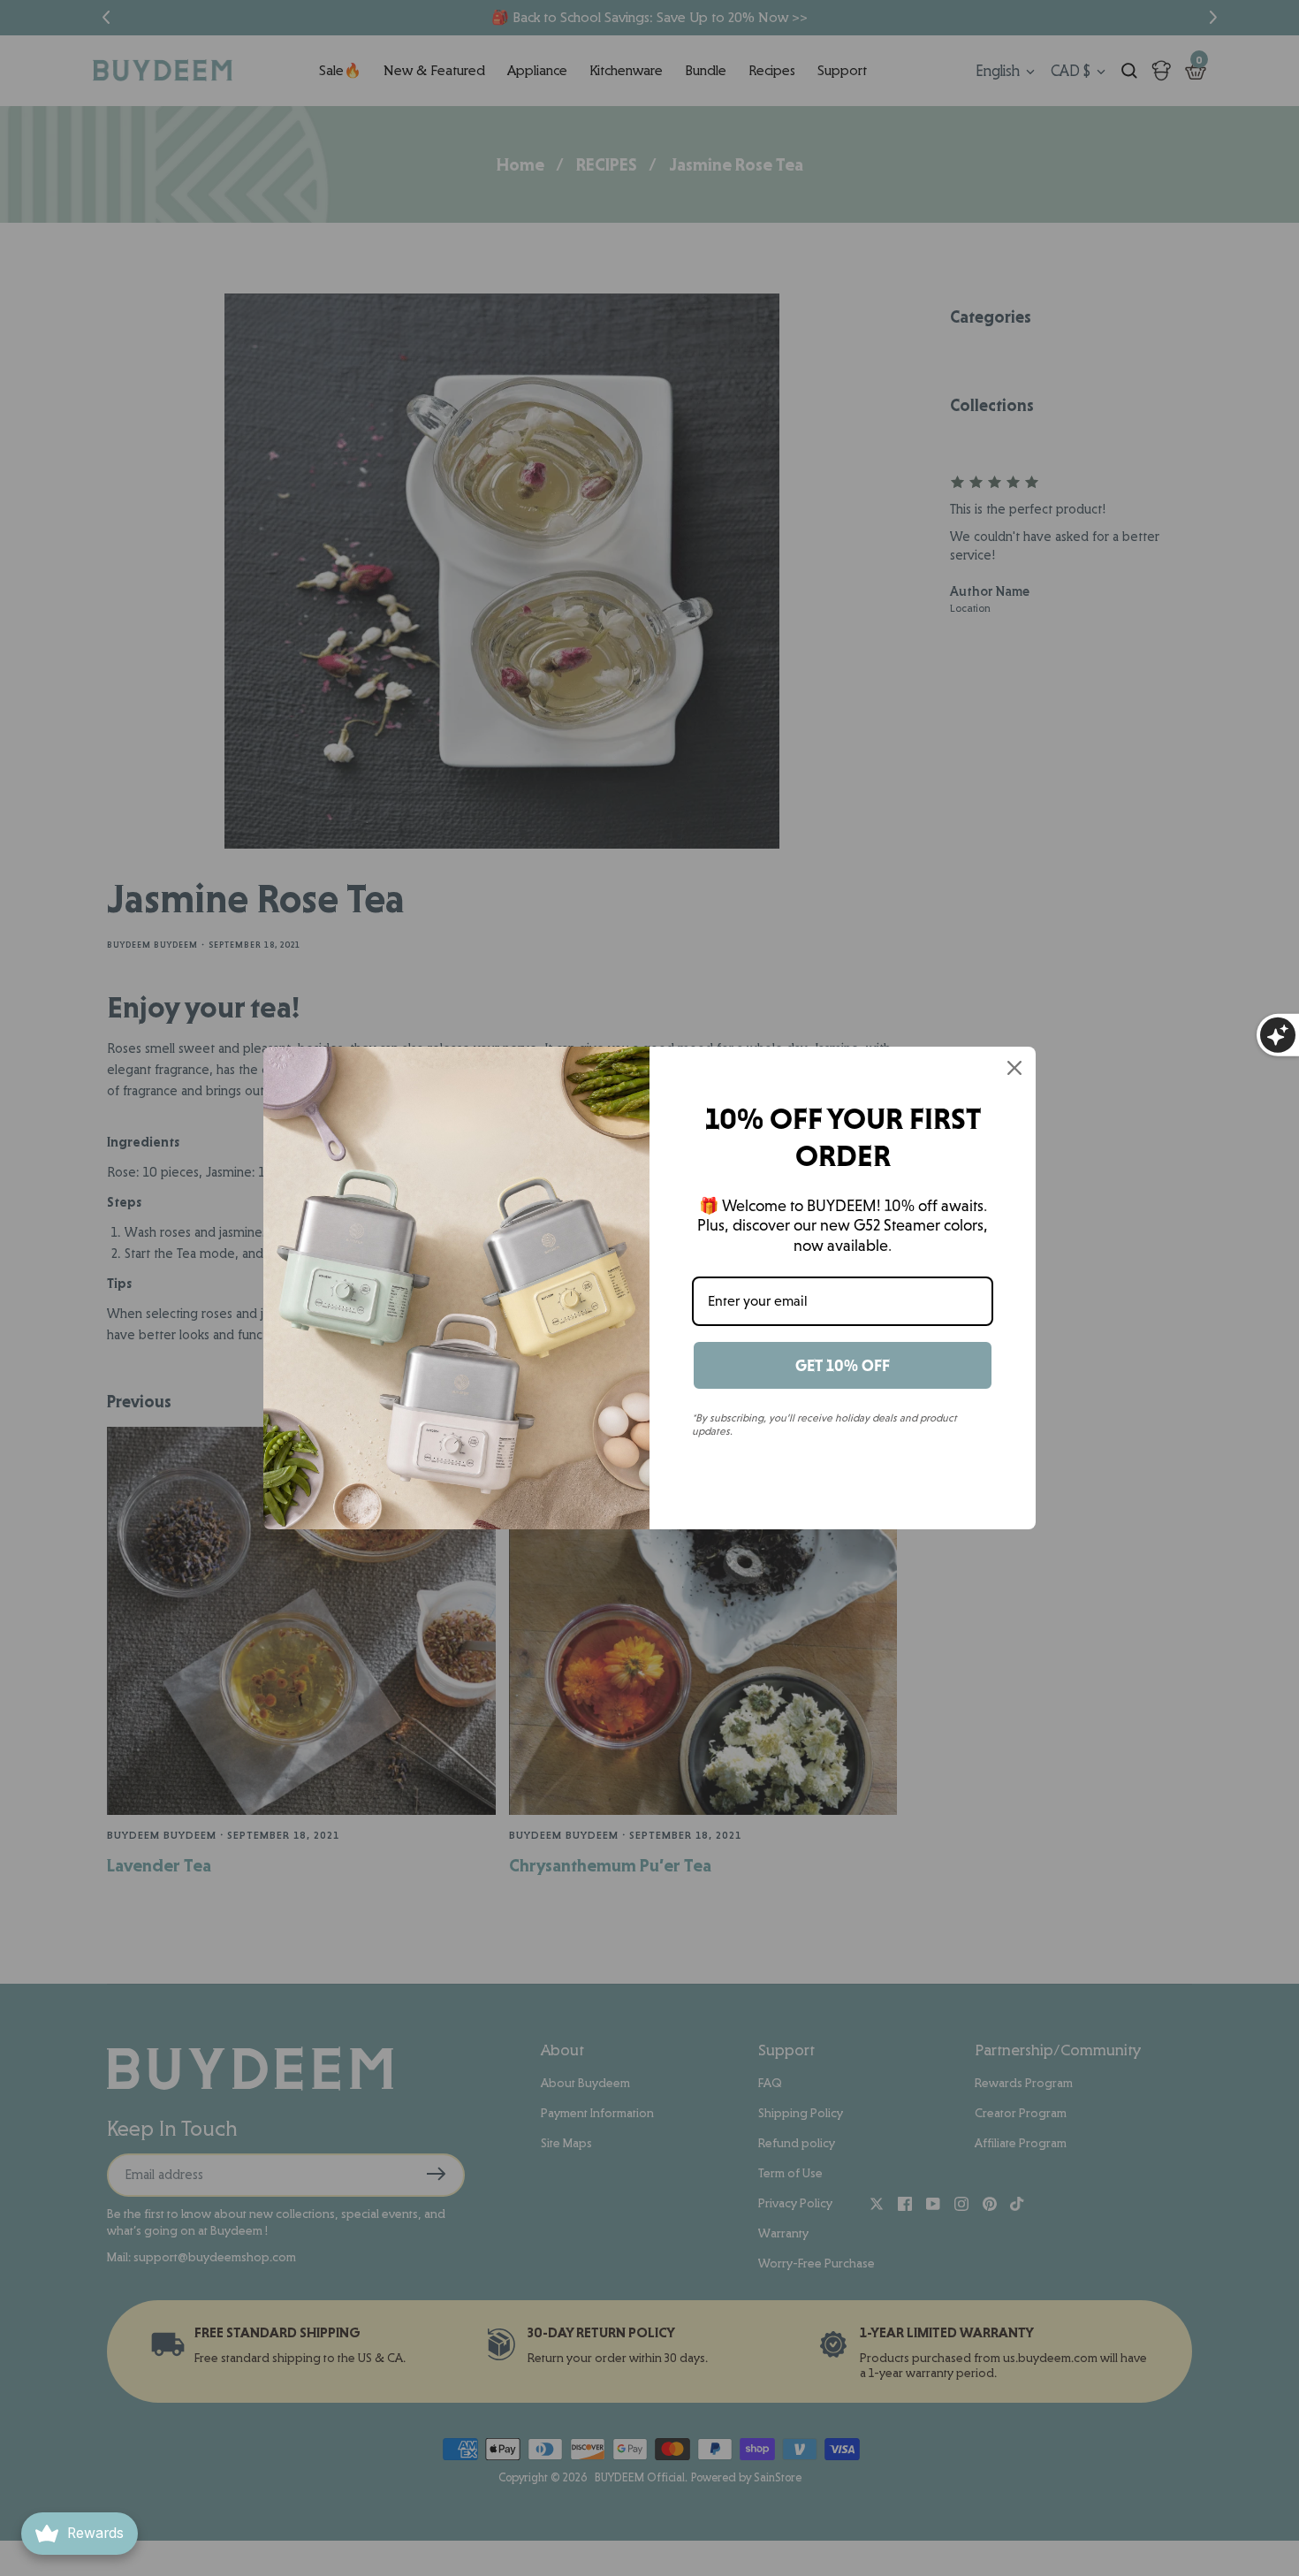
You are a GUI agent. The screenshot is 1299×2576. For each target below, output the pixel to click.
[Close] (1014, 1068)
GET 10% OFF (843, 1365)
